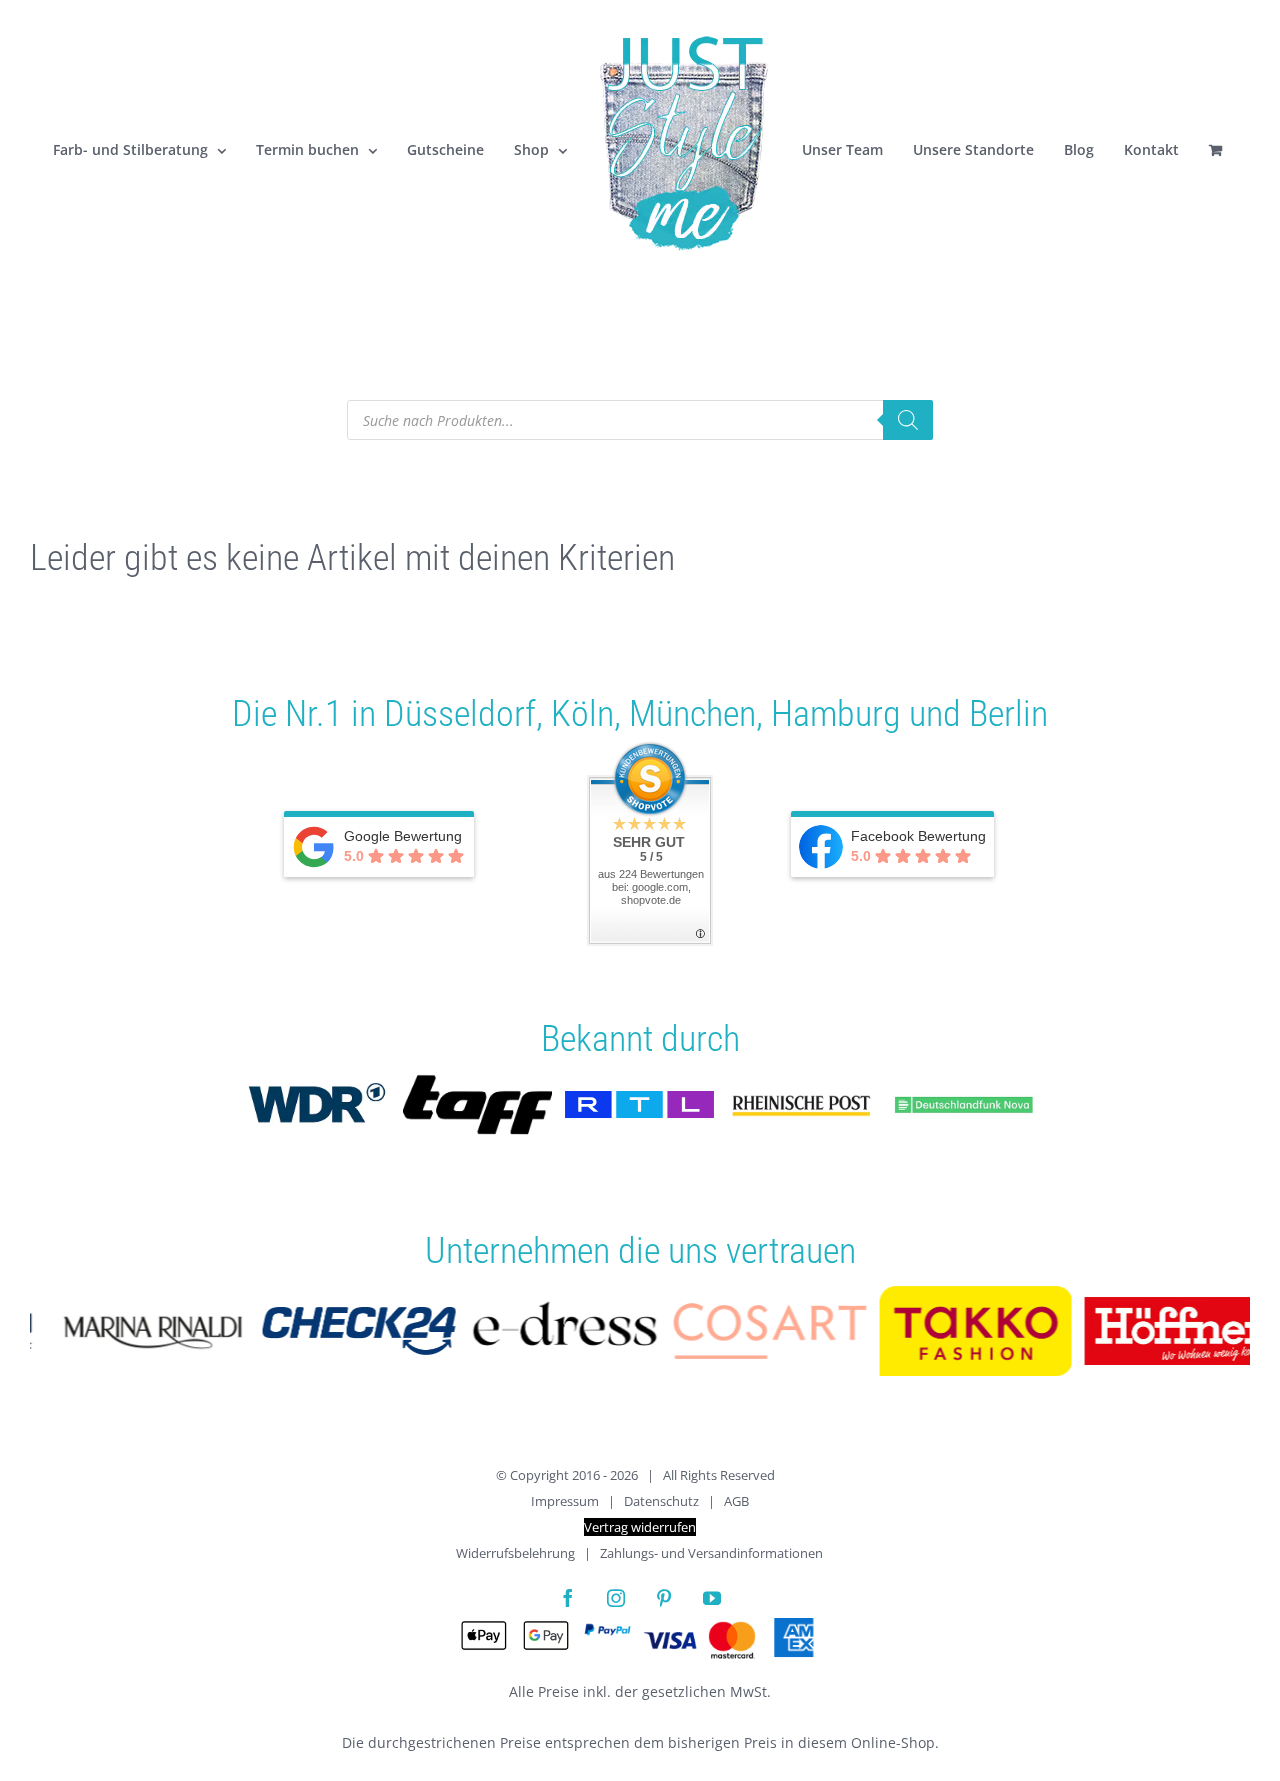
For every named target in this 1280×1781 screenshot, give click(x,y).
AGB (736, 1501)
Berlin (1008, 714)
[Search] (908, 420)
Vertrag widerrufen (640, 1527)
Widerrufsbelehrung (515, 1553)
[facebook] (568, 1598)
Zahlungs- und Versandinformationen (711, 1553)
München (692, 714)
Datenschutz (661, 1501)
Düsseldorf (460, 714)
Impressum (565, 1501)
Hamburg (836, 714)
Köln (582, 714)
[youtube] (712, 1598)
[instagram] (616, 1598)
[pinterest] (664, 1598)
